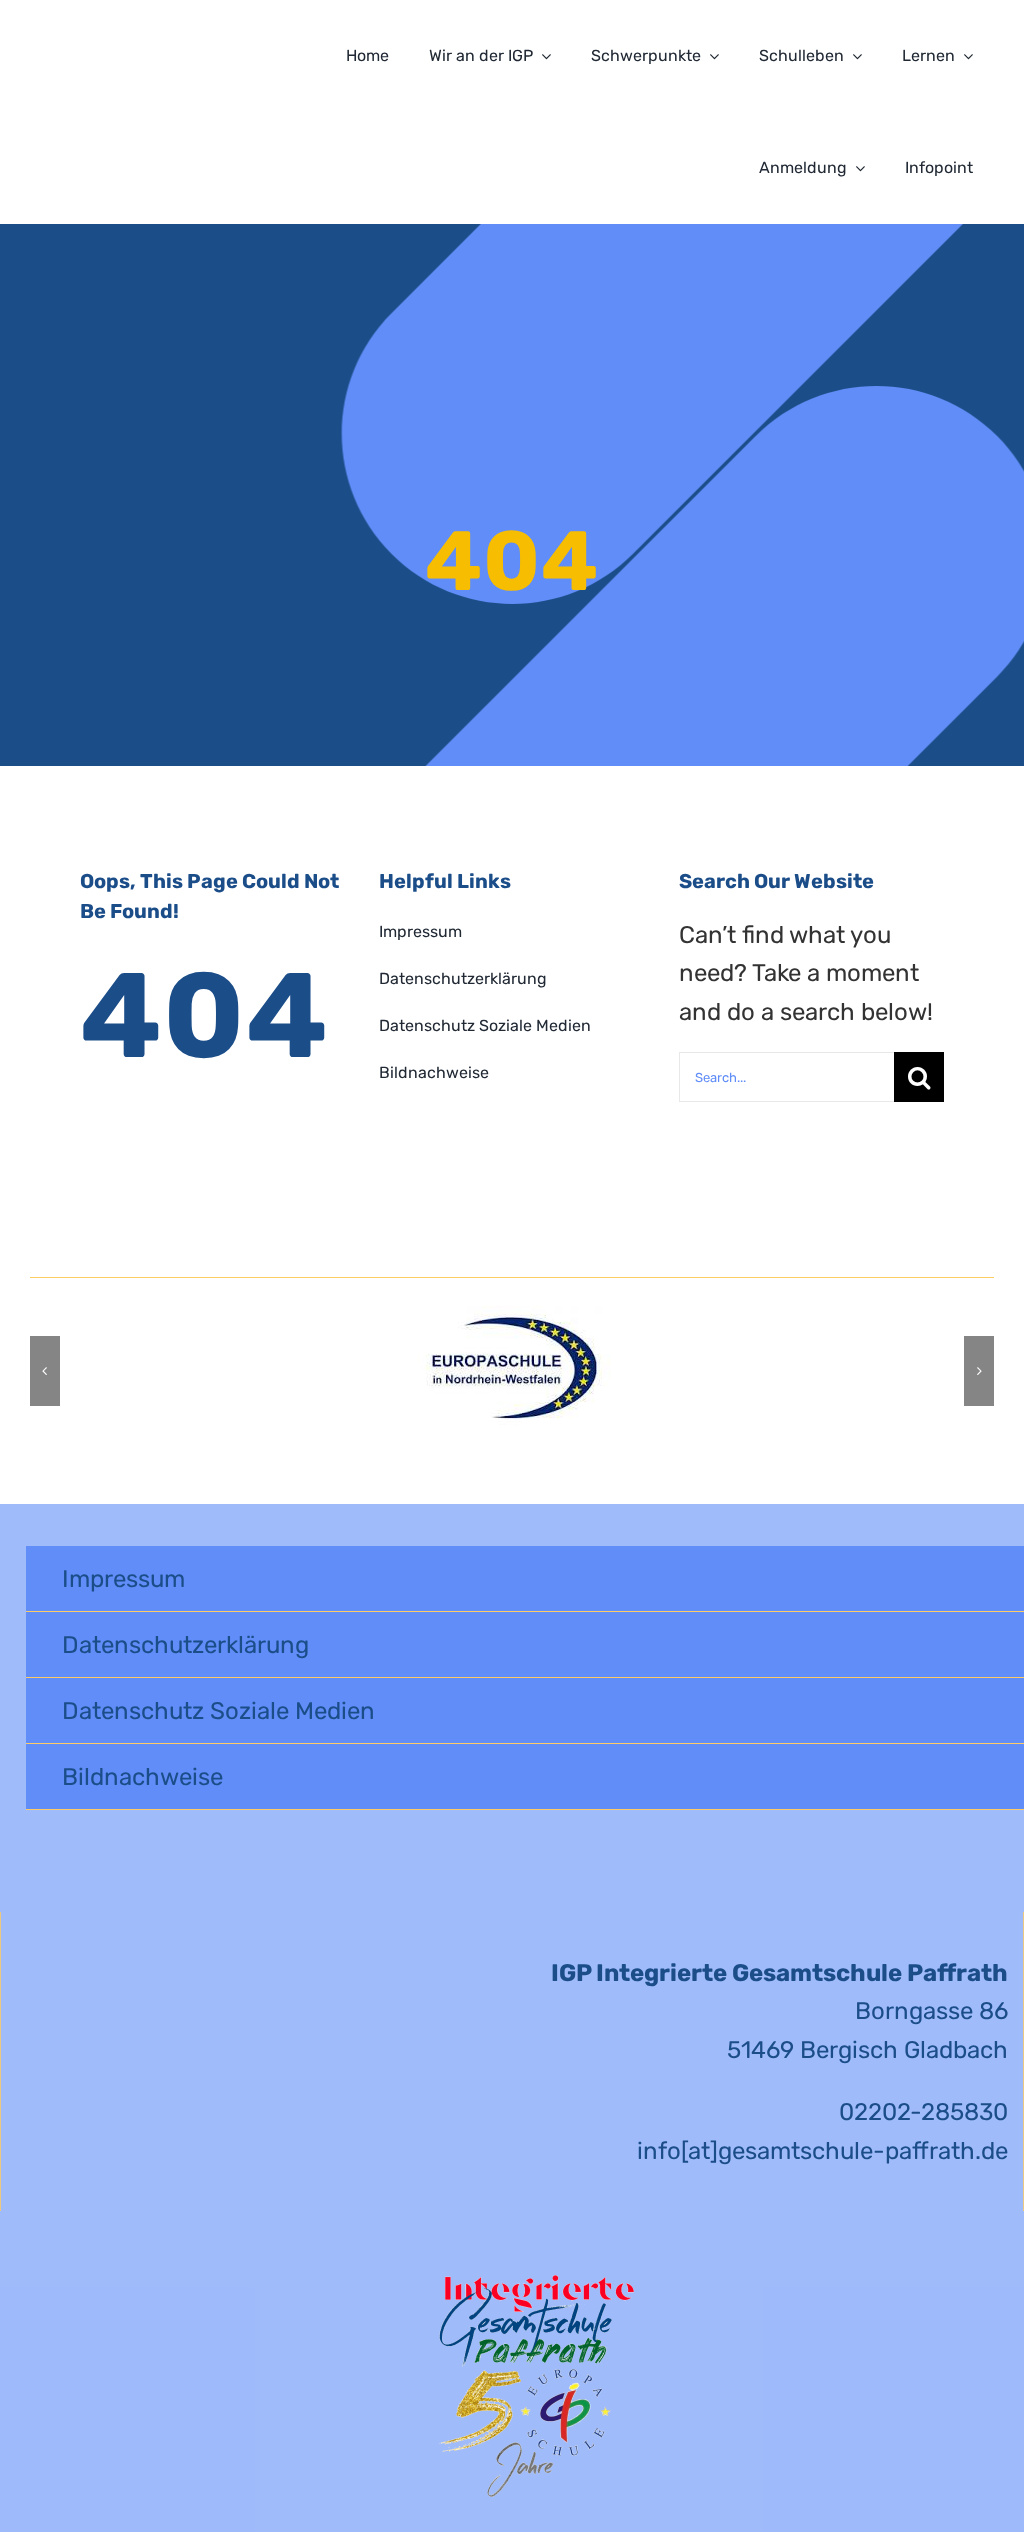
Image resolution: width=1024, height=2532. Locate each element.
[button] (45, 1371)
